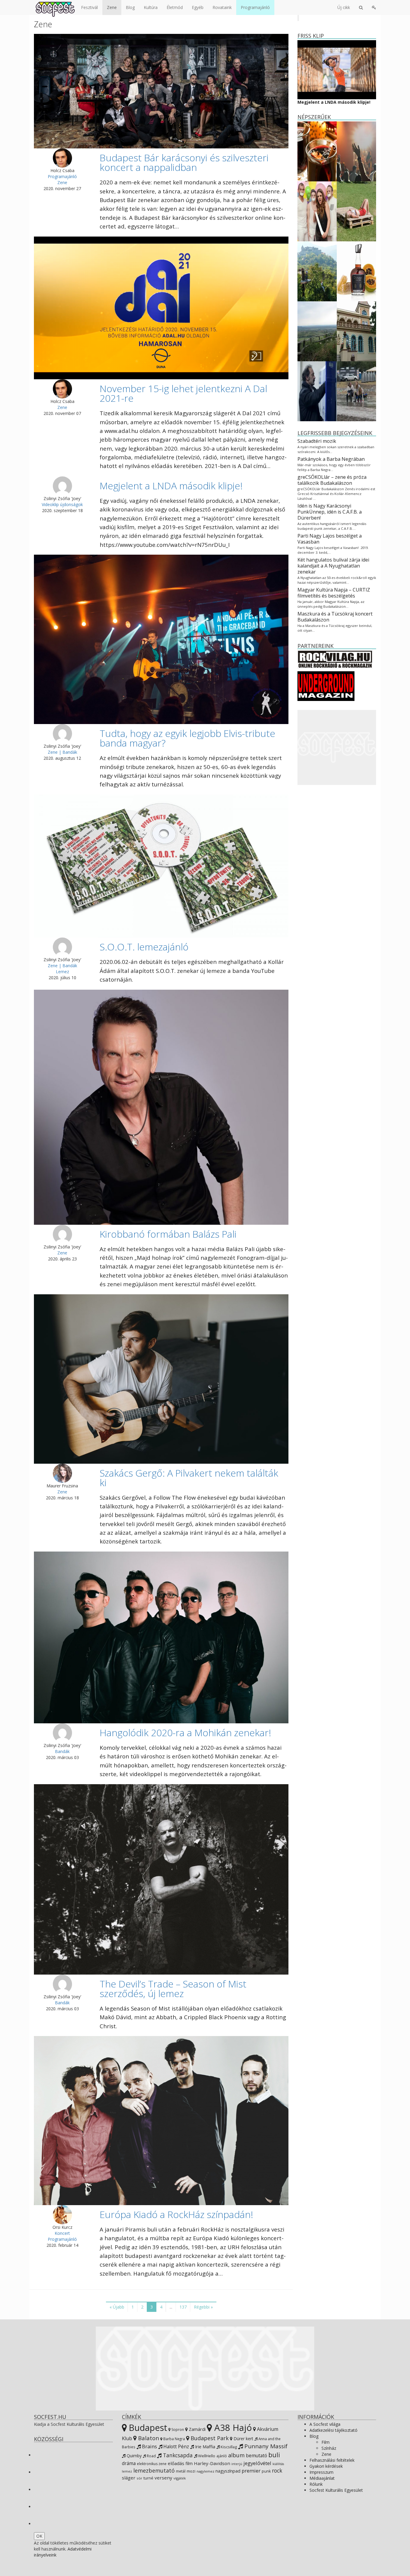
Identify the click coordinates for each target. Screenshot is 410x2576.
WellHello (206, 2456)
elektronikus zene (152, 2464)
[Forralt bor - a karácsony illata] (317, 151)
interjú (237, 2464)
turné (148, 2478)
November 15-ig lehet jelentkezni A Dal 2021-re (183, 393)
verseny (163, 2478)
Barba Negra (174, 2439)
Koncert (62, 2233)
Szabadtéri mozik (317, 441)
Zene (112, 7)
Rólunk (316, 2484)
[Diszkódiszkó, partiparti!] (356, 151)
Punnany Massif (265, 2446)
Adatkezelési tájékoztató (333, 2430)
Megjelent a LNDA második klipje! (171, 486)
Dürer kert (243, 2439)
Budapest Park (209, 2438)
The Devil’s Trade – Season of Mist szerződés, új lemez (173, 1989)
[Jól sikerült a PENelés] (356, 331)
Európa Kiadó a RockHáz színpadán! (176, 2214)
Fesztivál (89, 7)
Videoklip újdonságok (62, 504)
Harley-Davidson (212, 2463)
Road (151, 2456)
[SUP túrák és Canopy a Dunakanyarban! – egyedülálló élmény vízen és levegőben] (317, 271)
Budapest (147, 2427)
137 (183, 2307)
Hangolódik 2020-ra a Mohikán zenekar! (185, 1732)
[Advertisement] (337, 747)
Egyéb (198, 7)
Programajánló (255, 7)
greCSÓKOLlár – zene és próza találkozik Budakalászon (332, 480)
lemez (127, 2471)
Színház (329, 2448)
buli (274, 2455)
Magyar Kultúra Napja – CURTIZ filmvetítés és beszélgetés (334, 593)
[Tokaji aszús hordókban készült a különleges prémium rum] (356, 271)
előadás (176, 2463)
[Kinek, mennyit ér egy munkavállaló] (317, 391)
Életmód (175, 7)
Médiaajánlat (322, 2478)
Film (326, 2442)
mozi (191, 2471)
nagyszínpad (228, 2471)
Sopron (177, 2430)
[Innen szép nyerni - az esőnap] (356, 391)
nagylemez (205, 2471)
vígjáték (180, 2478)
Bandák (62, 1751)
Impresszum (321, 2472)
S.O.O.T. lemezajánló (144, 947)
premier (251, 2471)
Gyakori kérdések (326, 2466)
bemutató (256, 2455)
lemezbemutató (154, 2470)
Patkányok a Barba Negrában (331, 459)
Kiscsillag (228, 2447)
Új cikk (344, 7)
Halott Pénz (176, 2446)
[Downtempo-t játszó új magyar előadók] (356, 211)
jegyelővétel (257, 2463)
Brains (149, 2446)
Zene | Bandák (62, 752)
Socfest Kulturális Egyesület (336, 2490)
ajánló (222, 2456)
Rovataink (222, 7)
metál (181, 2471)
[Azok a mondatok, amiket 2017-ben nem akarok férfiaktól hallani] (317, 211)
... (171, 2307)
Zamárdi (197, 2429)
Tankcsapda (177, 2455)
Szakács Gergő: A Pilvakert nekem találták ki (189, 1478)
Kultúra (151, 7)
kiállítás (278, 2464)
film (189, 2463)
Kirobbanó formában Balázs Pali (168, 1234)
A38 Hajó (232, 2428)
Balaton (148, 2438)
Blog (130, 7)
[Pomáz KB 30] (317, 331)
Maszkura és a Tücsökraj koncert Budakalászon (335, 617)
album (236, 2455)
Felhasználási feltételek (332, 2460)
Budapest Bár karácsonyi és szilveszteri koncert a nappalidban (184, 162)
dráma (129, 2463)
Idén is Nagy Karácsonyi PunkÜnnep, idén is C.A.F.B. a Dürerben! (330, 512)
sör (139, 2478)
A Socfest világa (325, 2424)
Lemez (62, 972)
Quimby (134, 2456)
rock (277, 2470)
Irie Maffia (205, 2446)
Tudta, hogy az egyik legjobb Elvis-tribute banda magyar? (187, 738)
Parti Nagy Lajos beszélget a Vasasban (330, 539)
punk (266, 2471)
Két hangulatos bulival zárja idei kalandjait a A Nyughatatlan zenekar (333, 566)
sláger (129, 2478)
